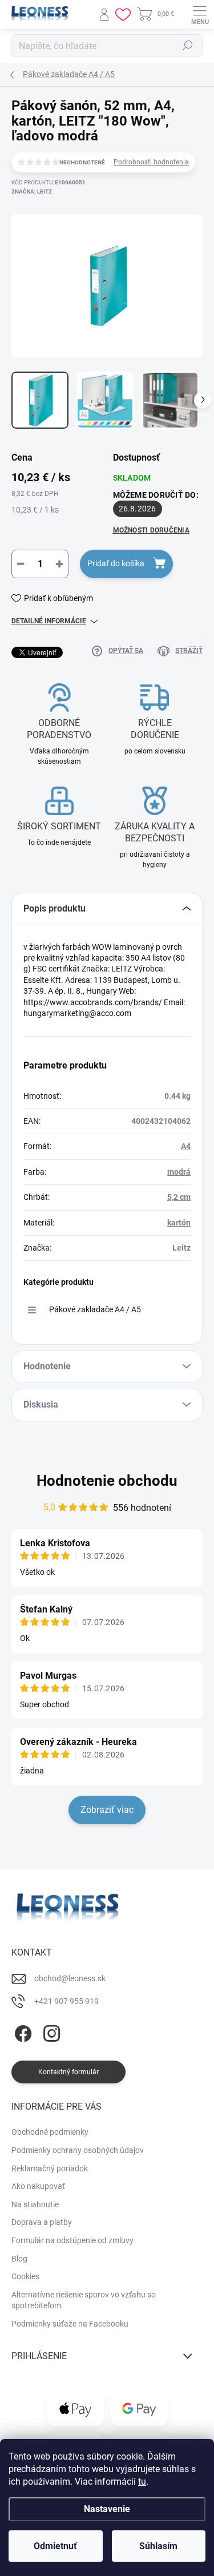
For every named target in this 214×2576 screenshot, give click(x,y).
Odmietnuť (55, 2546)
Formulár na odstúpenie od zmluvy (72, 2240)
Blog (19, 2259)
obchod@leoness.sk (70, 1978)
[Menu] (200, 14)
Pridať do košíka (116, 563)
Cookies (25, 2276)
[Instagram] (50, 2031)
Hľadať (188, 46)
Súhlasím (158, 2546)
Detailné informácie (49, 621)
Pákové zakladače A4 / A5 (95, 1309)
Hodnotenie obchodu (107, 1481)
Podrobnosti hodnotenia (151, 162)
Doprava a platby (42, 2222)
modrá (179, 1172)
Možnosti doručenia (151, 530)
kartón (179, 1223)
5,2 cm (179, 1197)
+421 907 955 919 (66, 2001)
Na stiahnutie (35, 2204)
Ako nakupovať (38, 2186)
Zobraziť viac (107, 1810)
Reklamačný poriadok (50, 2168)
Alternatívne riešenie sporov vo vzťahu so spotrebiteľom (84, 2300)
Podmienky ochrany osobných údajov (78, 2150)
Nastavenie (107, 2509)
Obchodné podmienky (50, 2132)
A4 (186, 1146)
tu (142, 2482)
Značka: (32, 192)
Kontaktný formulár (68, 2072)
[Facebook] (21, 2031)
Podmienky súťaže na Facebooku (70, 2324)
